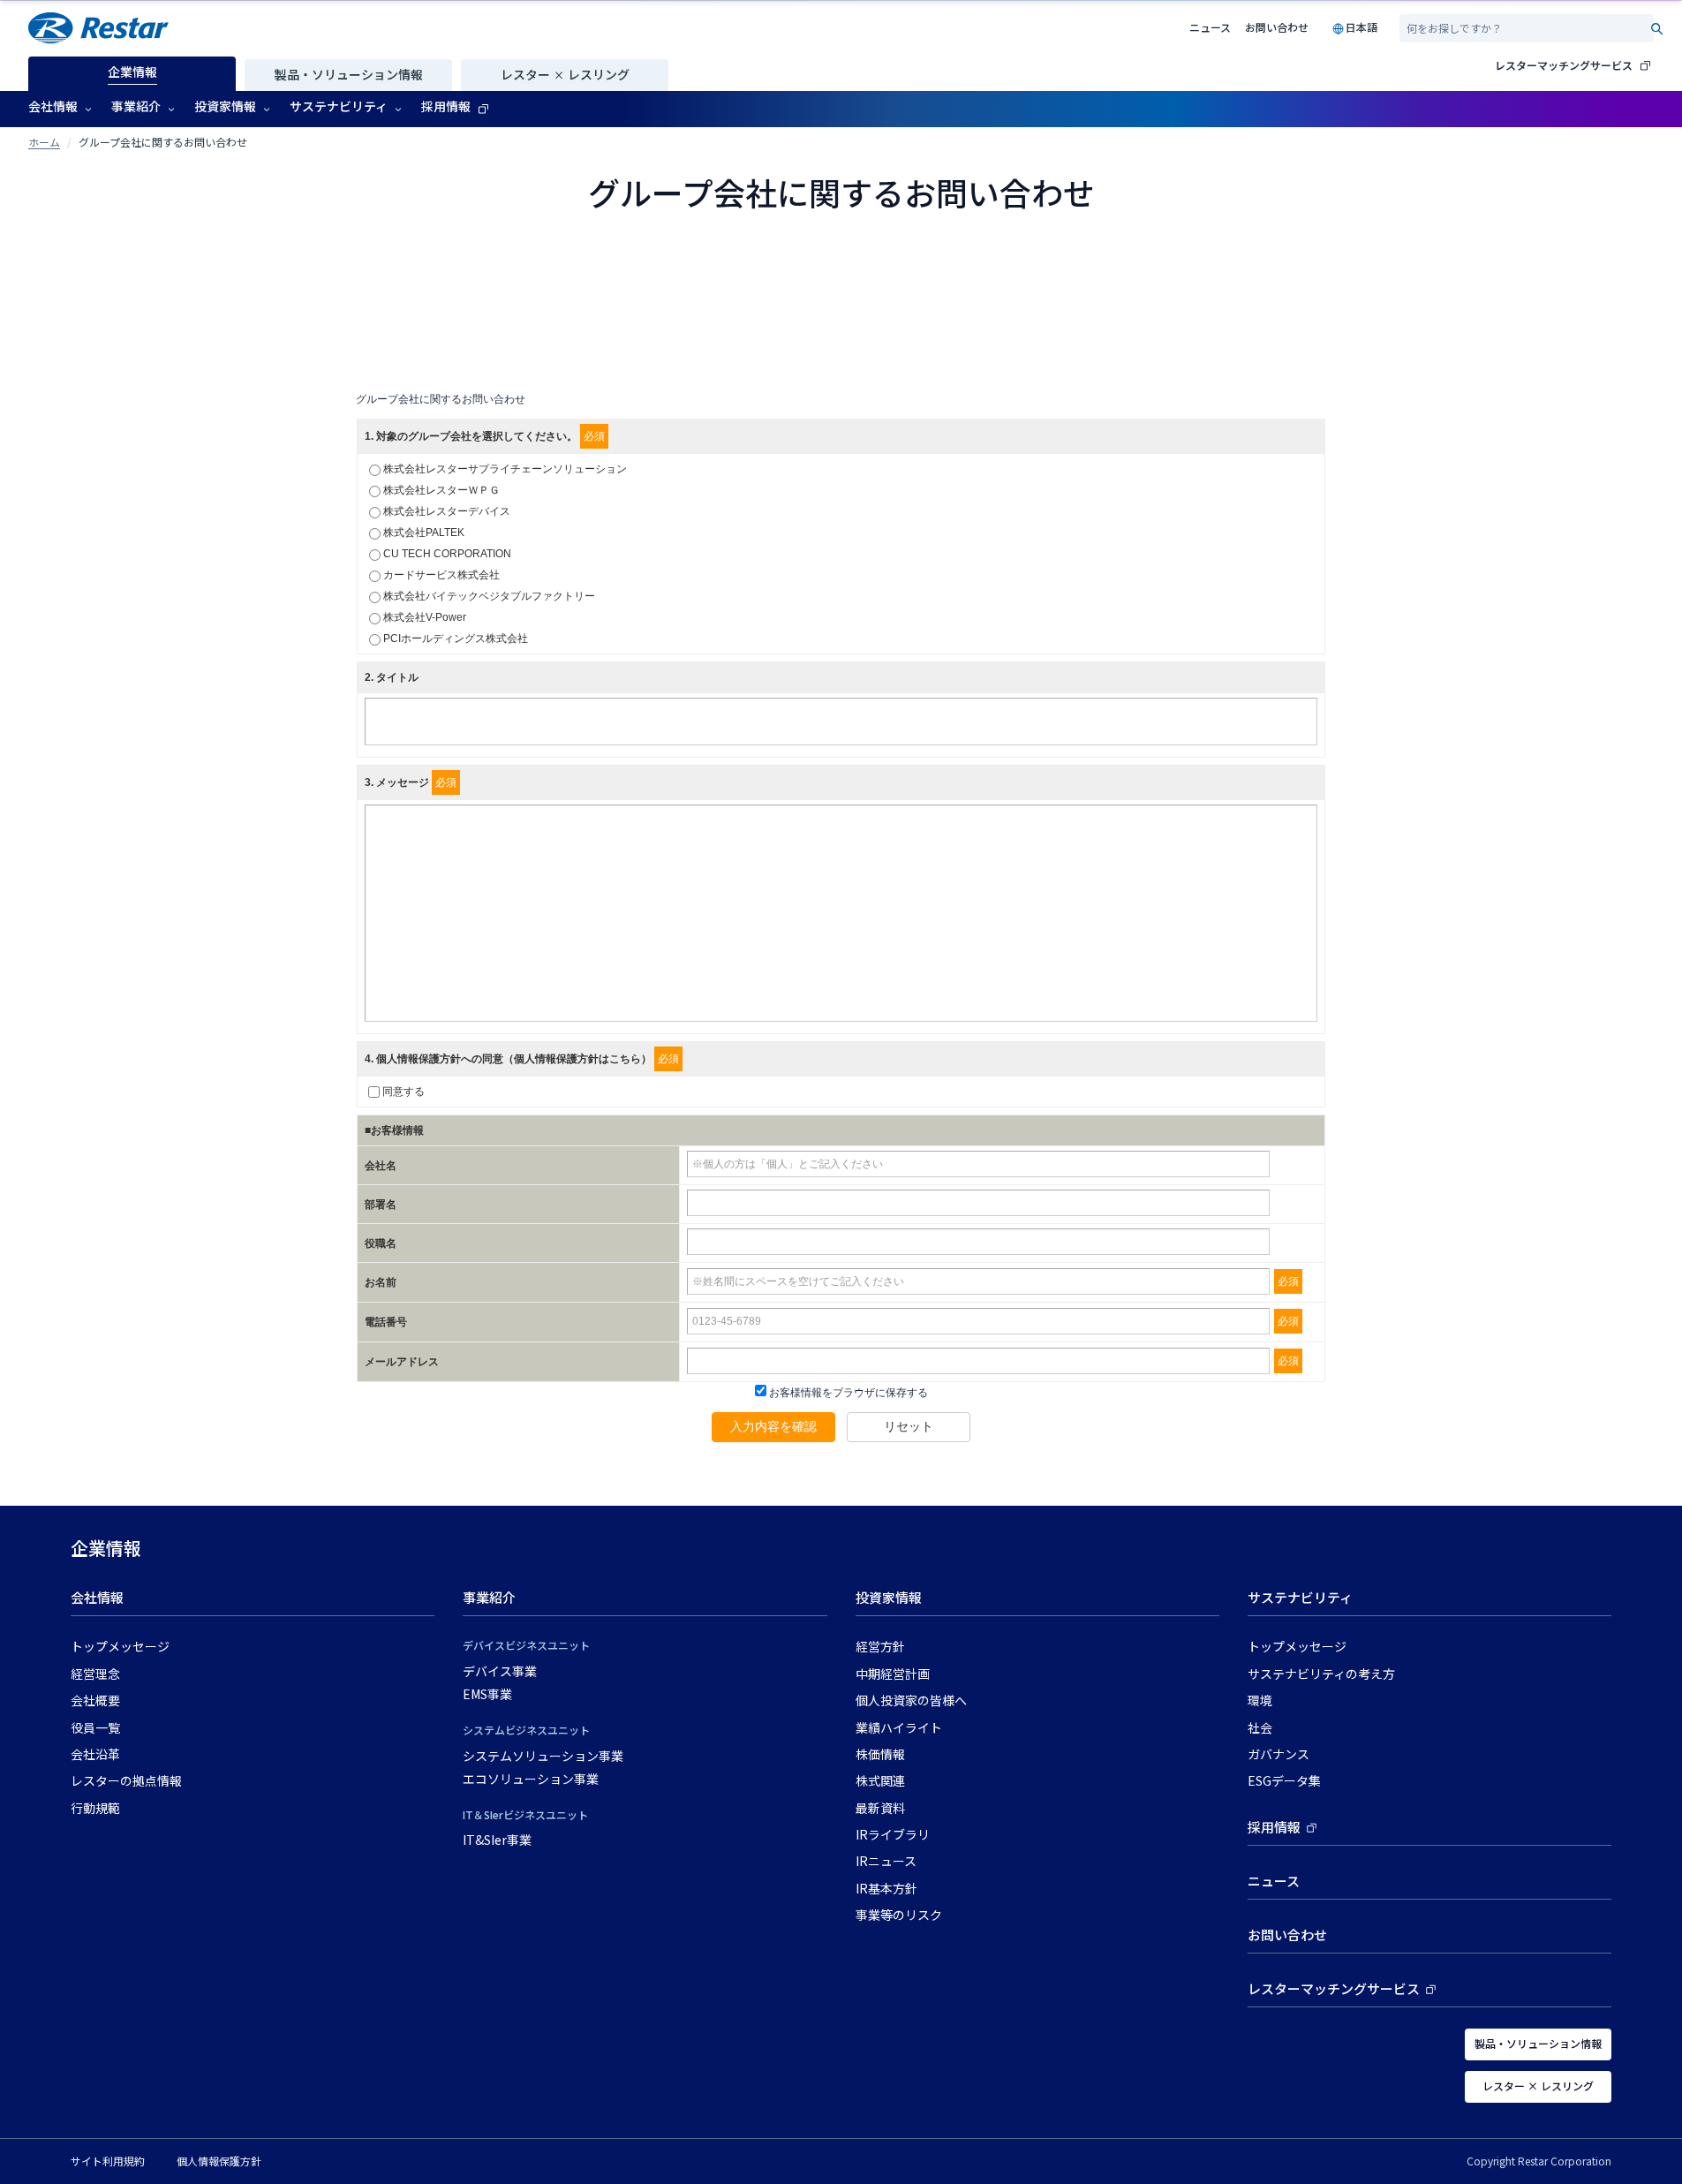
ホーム (44, 142)
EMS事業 (487, 1695)
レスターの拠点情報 (126, 1781)
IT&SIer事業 (497, 1840)
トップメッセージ (120, 1647)
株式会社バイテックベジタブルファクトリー (489, 596)
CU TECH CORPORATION (447, 554)
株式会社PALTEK (424, 533)
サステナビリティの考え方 (1321, 1674)
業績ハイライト (899, 1728)
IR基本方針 (886, 1889)
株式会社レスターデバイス (447, 511)
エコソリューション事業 (531, 1780)
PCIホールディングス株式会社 (456, 639)
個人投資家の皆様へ (911, 1701)
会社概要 (95, 1701)
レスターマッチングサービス (1564, 65)
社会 (1260, 1728)
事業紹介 (489, 1598)
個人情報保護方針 (219, 2161)
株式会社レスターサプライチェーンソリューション (505, 469)
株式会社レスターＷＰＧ (441, 490)
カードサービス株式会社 (441, 575)
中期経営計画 (893, 1674)
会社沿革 (95, 1755)
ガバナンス (1278, 1755)
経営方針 (880, 1647)
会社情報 (97, 1598)
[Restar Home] (98, 28)
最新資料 (880, 1809)
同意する (404, 1092)
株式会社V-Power (425, 617)
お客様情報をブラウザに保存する (847, 1393)
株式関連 (880, 1781)
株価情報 (880, 1755)
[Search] (1657, 29)
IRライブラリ (893, 1835)
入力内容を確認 (773, 1426)
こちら (625, 1059)
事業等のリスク (899, 1916)
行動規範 (95, 1809)
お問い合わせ (1277, 27)
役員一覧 (95, 1728)
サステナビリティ (1300, 1598)
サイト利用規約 (108, 2161)
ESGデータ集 (1284, 1781)
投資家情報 (889, 1598)
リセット (909, 1426)
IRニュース (886, 1862)
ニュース (1210, 27)
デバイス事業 (500, 1672)
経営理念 (95, 1674)
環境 (1260, 1701)
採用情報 (1274, 1828)
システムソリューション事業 (543, 1757)
